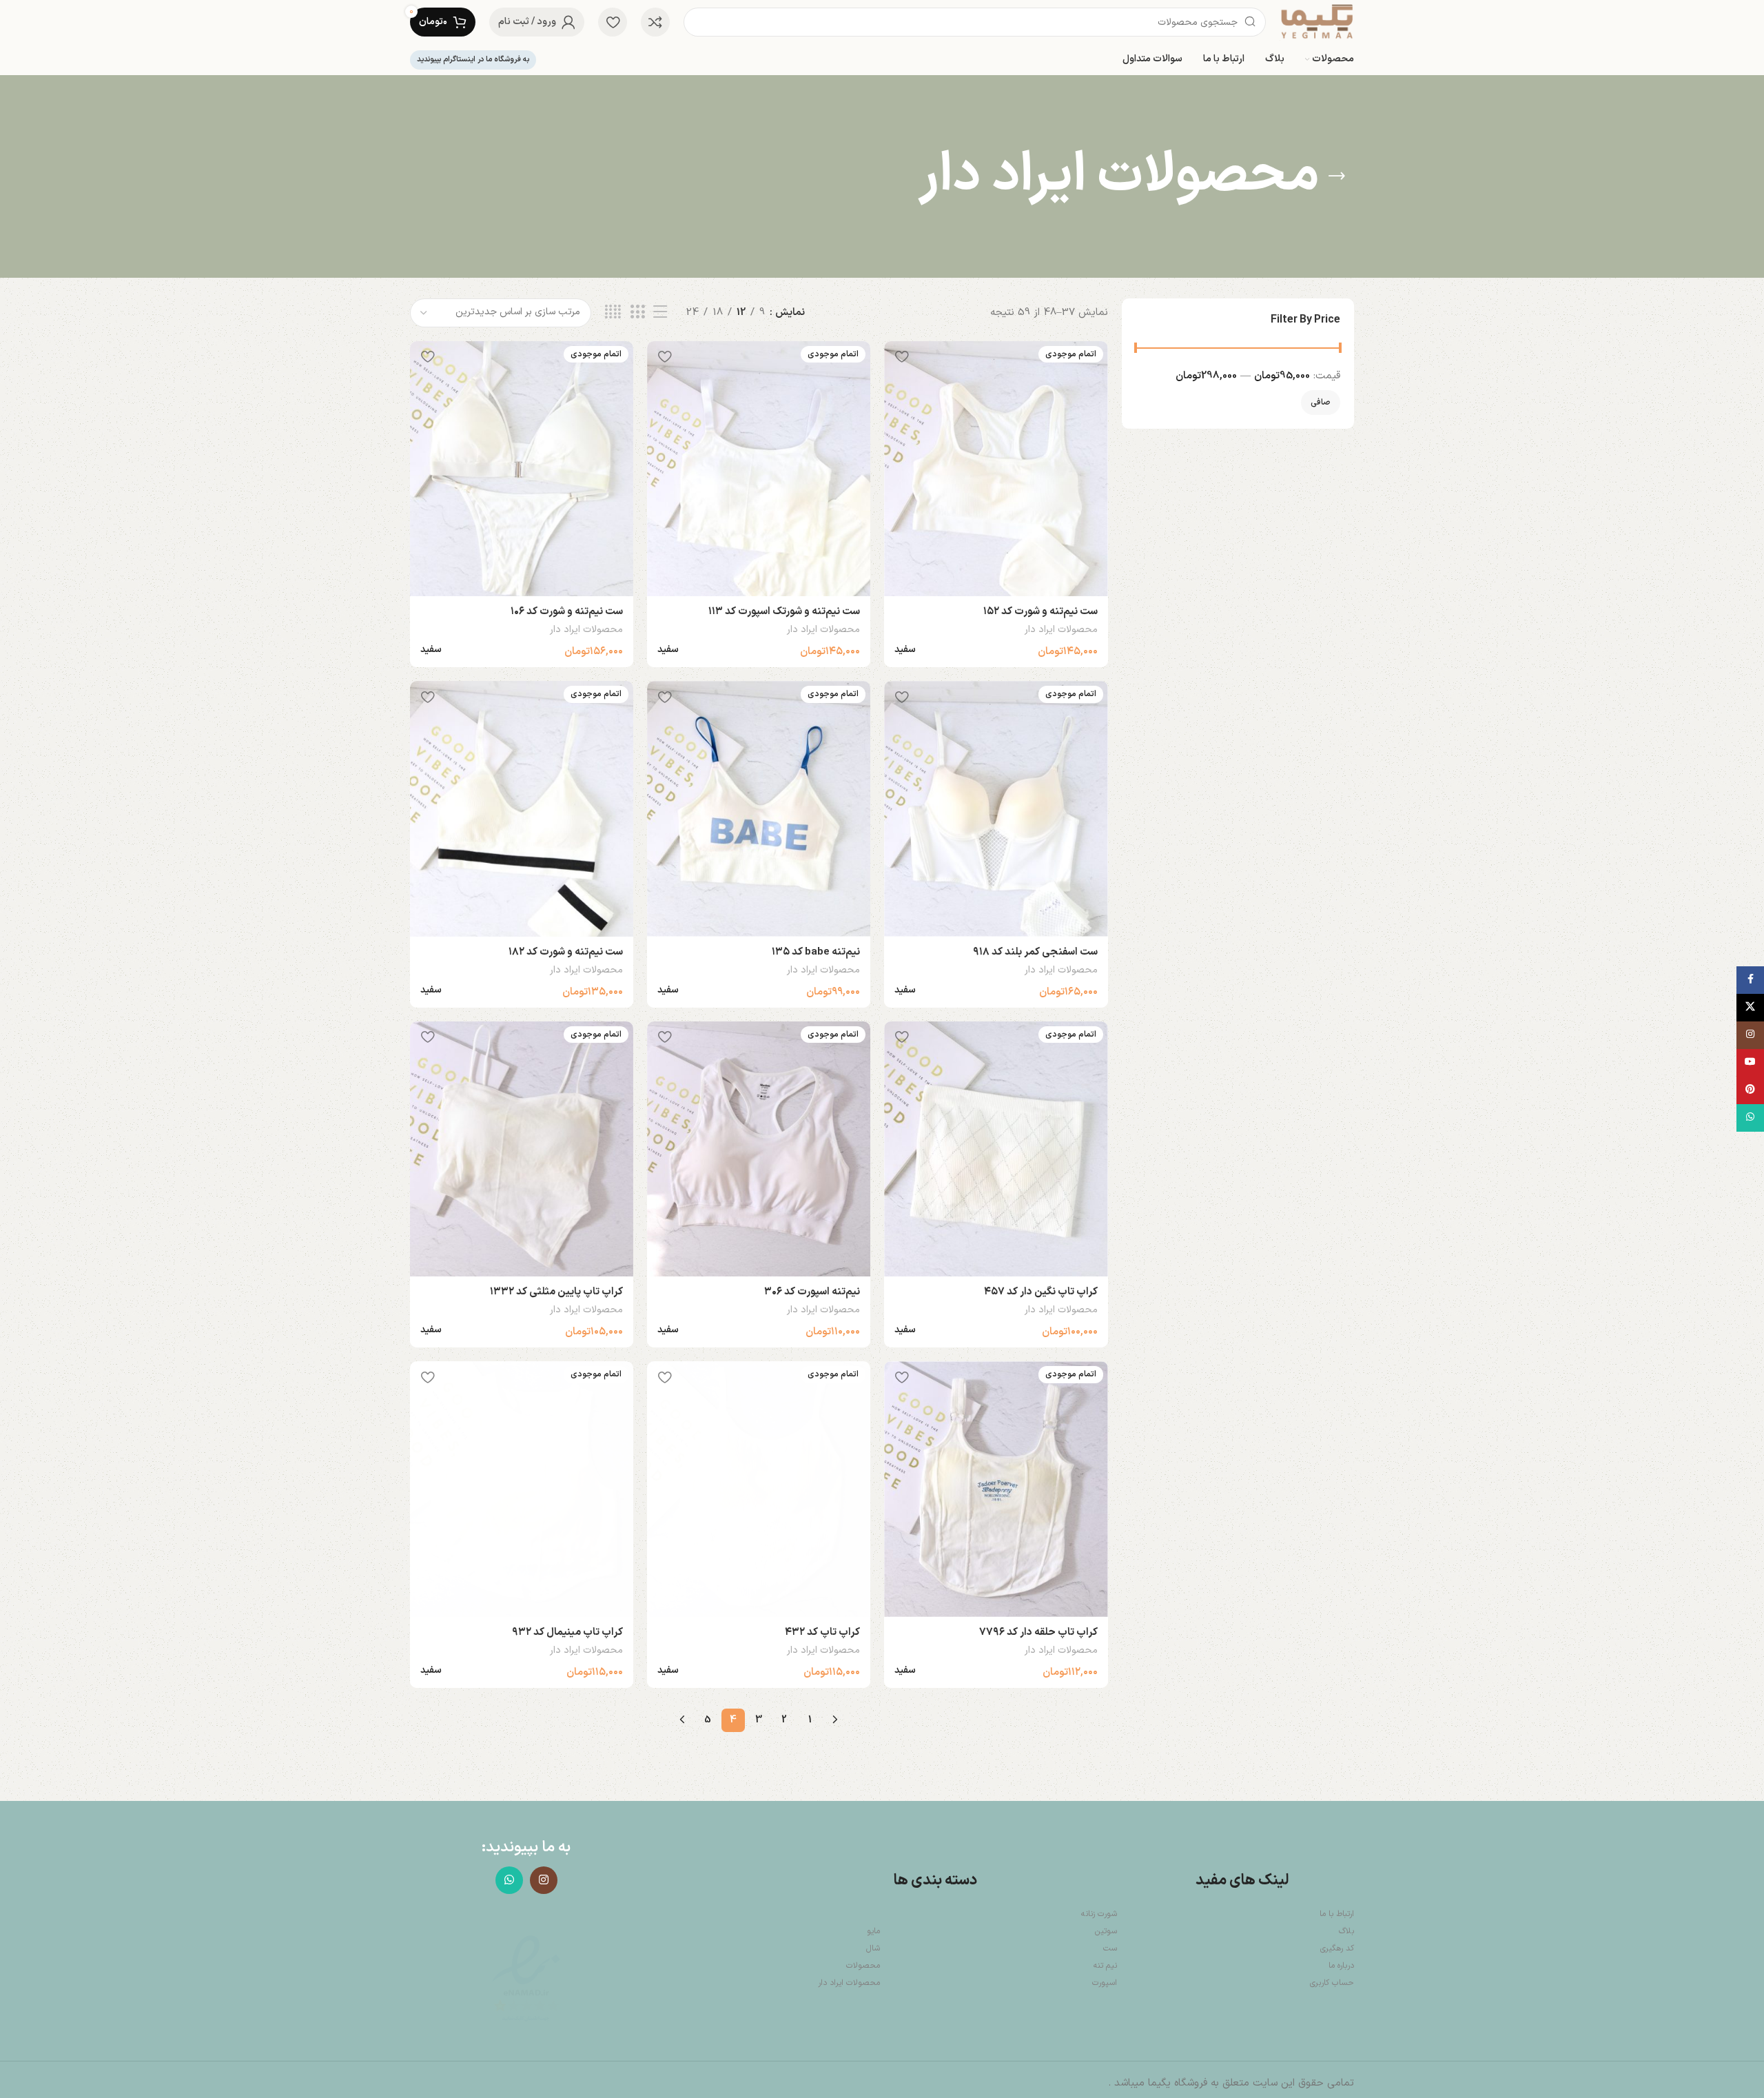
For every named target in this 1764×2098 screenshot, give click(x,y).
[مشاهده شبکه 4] (613, 313)
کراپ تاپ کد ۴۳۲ (822, 1632)
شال (873, 1948)
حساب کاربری (1332, 1983)
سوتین (1106, 1931)
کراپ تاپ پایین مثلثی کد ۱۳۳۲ (556, 1292)
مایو (873, 1931)
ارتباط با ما (1337, 1914)
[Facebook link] (1750, 980)
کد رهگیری (1337, 1948)
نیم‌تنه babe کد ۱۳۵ (816, 952)
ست (1110, 1948)
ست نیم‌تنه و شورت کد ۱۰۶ (567, 612)
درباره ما (1341, 1966)
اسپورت (1105, 1983)
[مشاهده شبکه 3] (637, 313)
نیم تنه (1105, 1966)
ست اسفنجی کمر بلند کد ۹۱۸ (1035, 952)
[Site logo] (1317, 22)
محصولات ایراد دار (1061, 630)
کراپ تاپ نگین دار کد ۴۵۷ (1041, 1292)
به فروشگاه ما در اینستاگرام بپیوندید (473, 60)
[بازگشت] (1337, 176)
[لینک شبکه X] (1750, 1008)
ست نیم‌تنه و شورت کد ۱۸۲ (566, 952)
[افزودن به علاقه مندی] (901, 357)
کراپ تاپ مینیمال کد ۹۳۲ (567, 1632)
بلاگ (1346, 1931)
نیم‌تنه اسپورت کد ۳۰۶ (812, 1292)
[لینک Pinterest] (1750, 1090)
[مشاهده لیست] (660, 313)
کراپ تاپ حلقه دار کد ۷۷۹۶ (1038, 1632)
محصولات (863, 1966)
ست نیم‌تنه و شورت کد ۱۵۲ (1040, 612)
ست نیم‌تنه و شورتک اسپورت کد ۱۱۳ (784, 612)
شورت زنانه (1099, 1914)
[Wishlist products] (613, 22)
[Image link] (526, 1979)
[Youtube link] (1750, 1063)
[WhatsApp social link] (509, 1880)
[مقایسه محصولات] (655, 22)
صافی (1321, 403)
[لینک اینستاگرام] (544, 1880)
